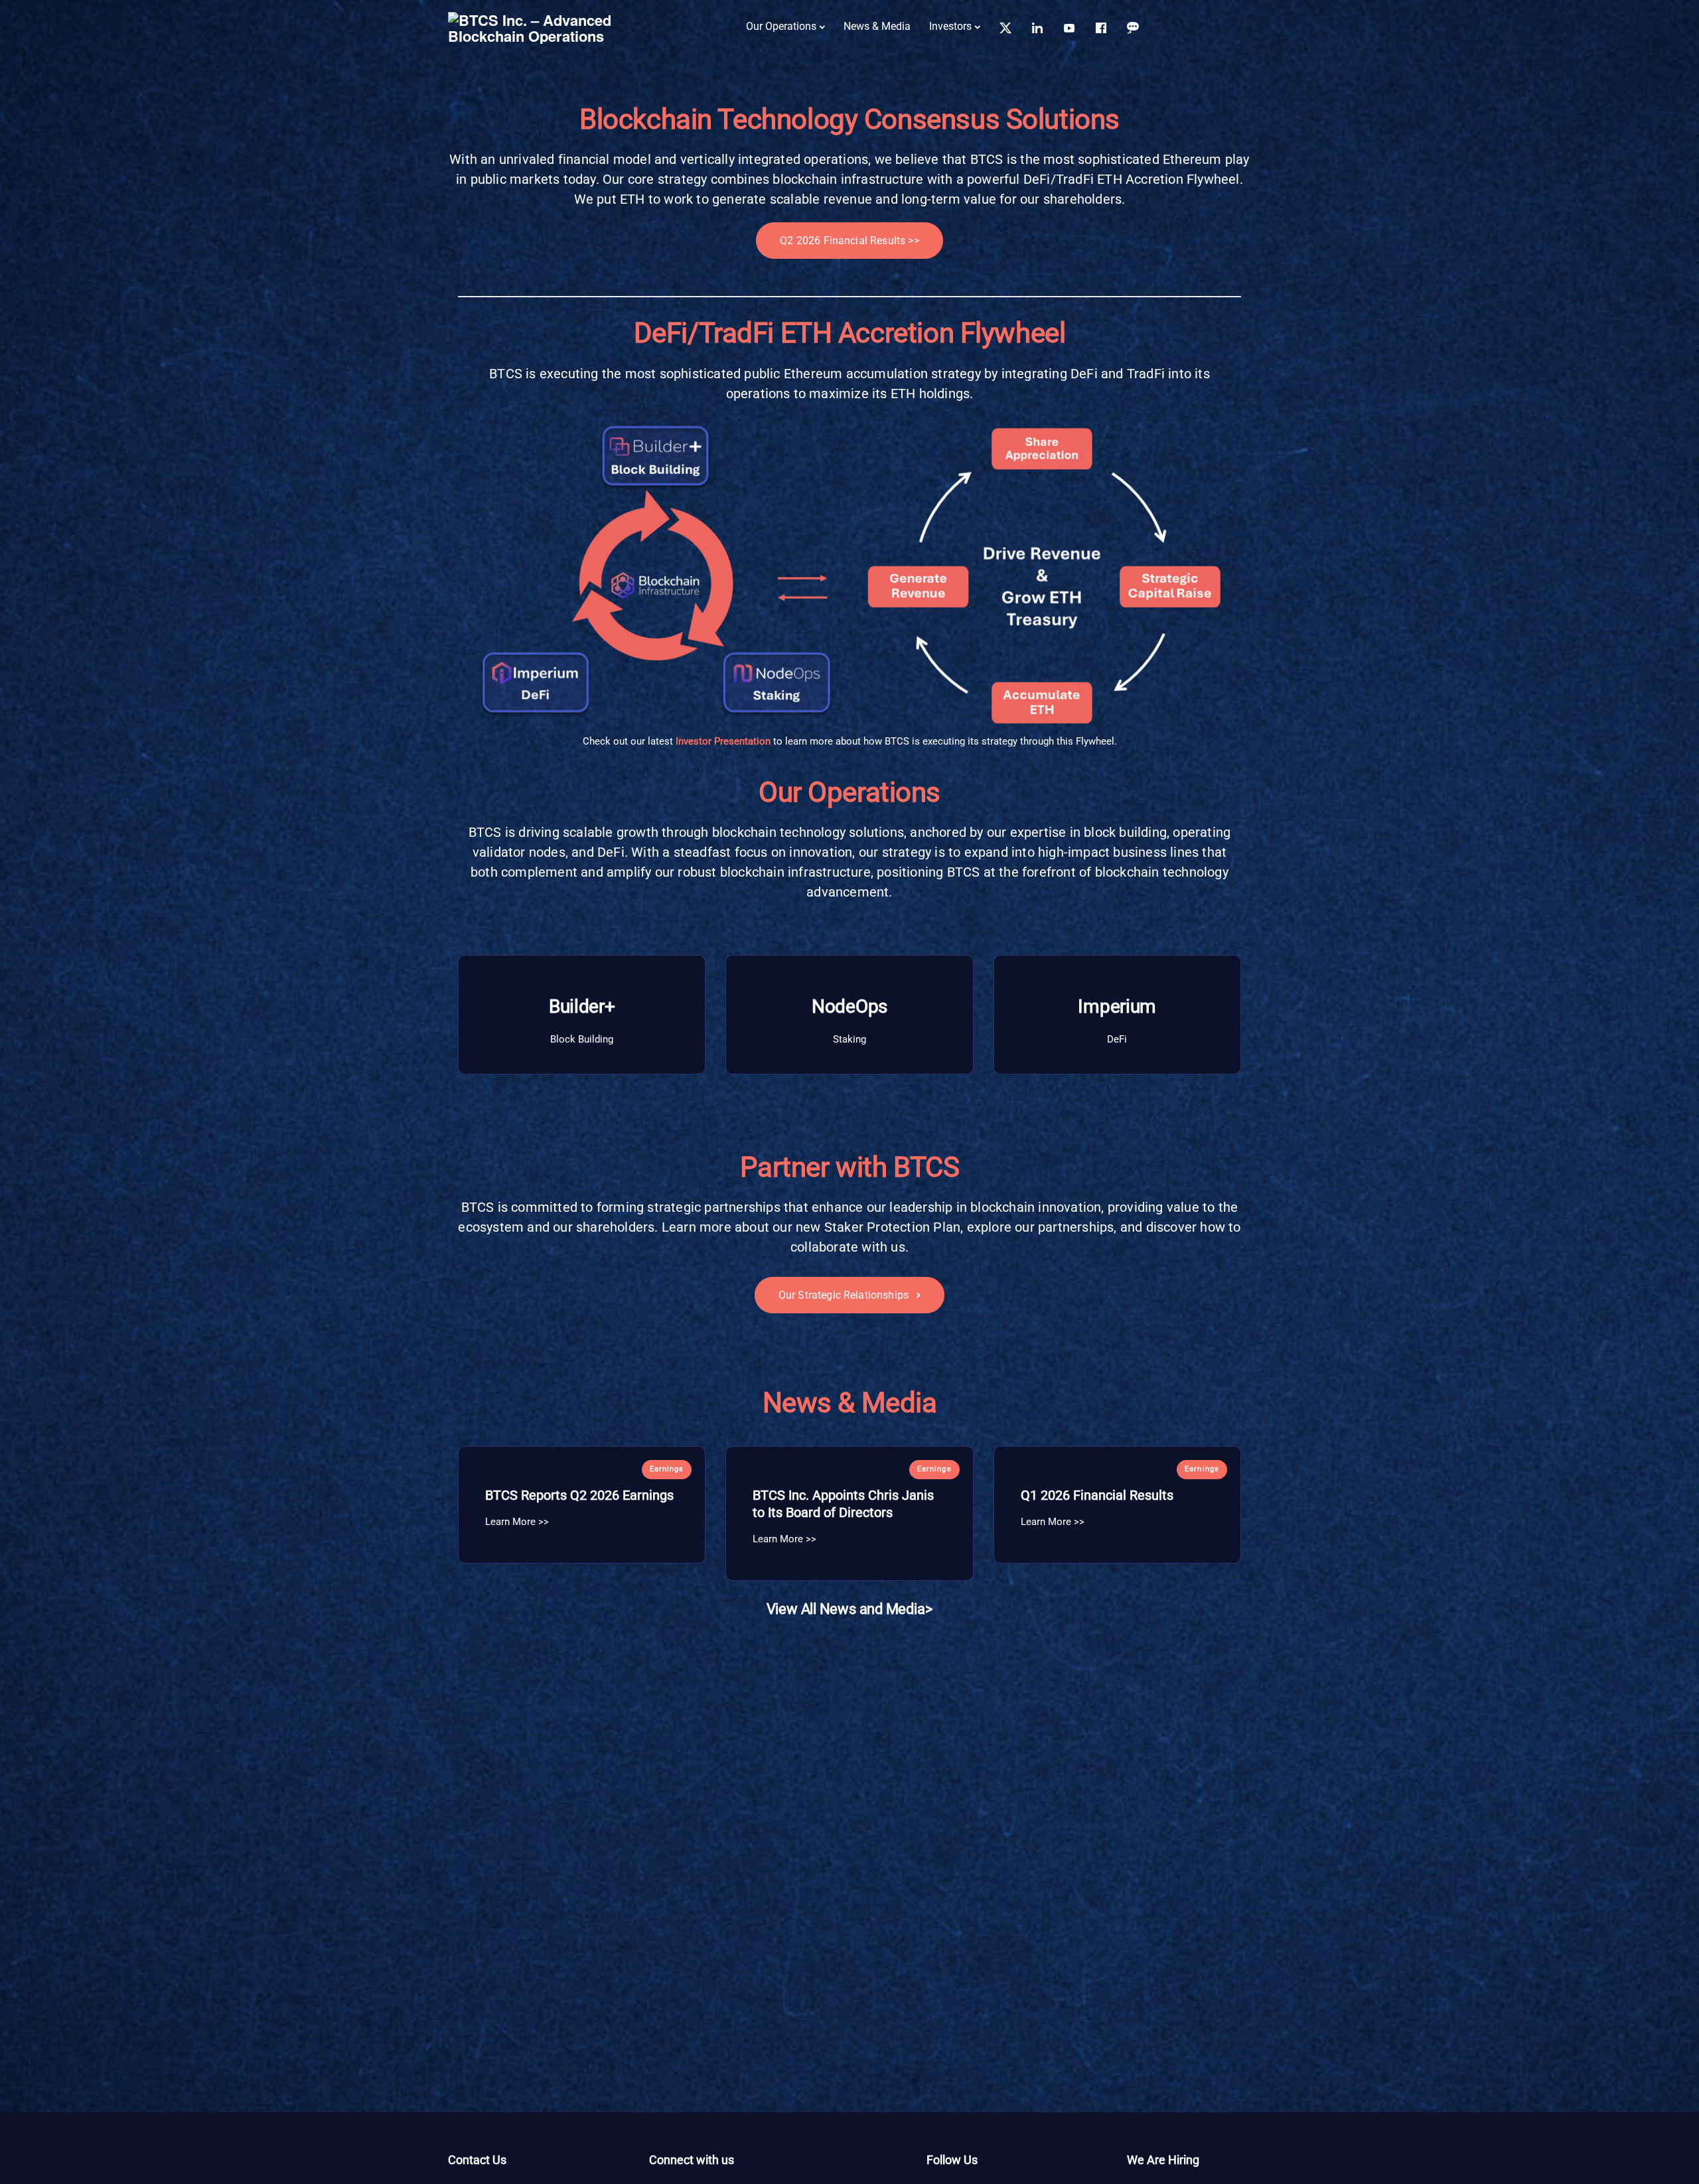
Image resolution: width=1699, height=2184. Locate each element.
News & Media (877, 26)
